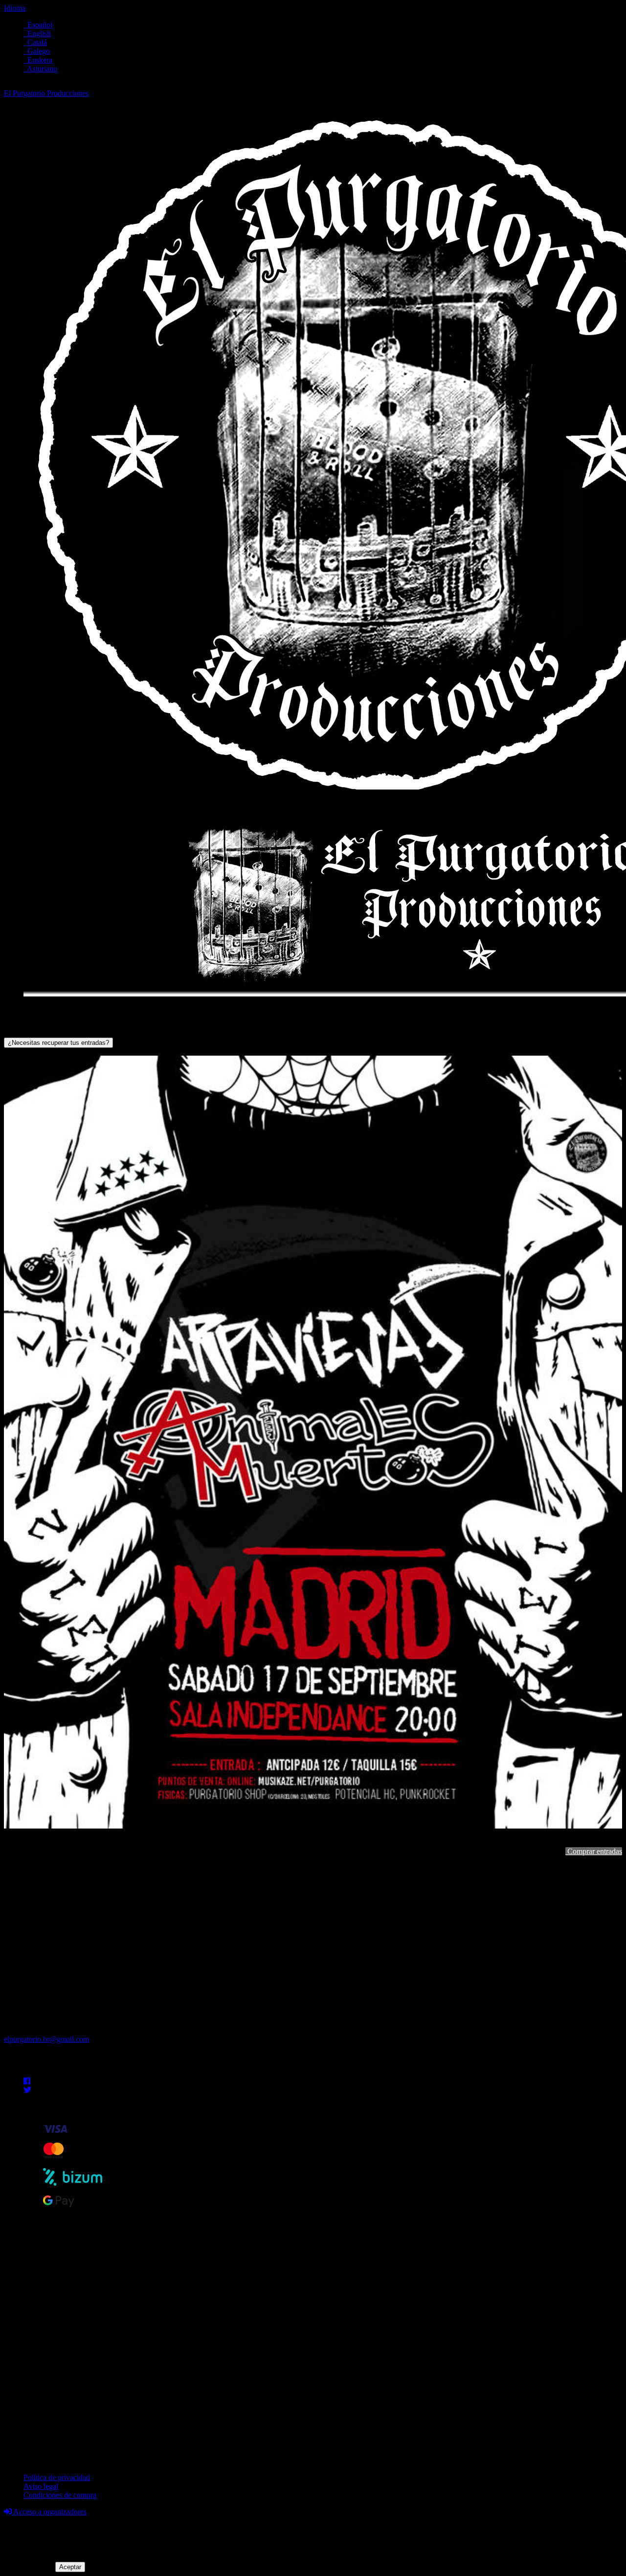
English (37, 34)
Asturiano (40, 69)
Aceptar (70, 2567)
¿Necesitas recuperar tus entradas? (58, 1043)
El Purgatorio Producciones (46, 93)
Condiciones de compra (60, 2495)
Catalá (35, 42)
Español (38, 25)
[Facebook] (27, 2081)
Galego (37, 51)
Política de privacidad (57, 2477)
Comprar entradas (594, 1851)
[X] (27, 2090)
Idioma (15, 8)
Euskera (38, 60)
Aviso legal (41, 2486)
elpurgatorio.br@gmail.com (46, 2039)
